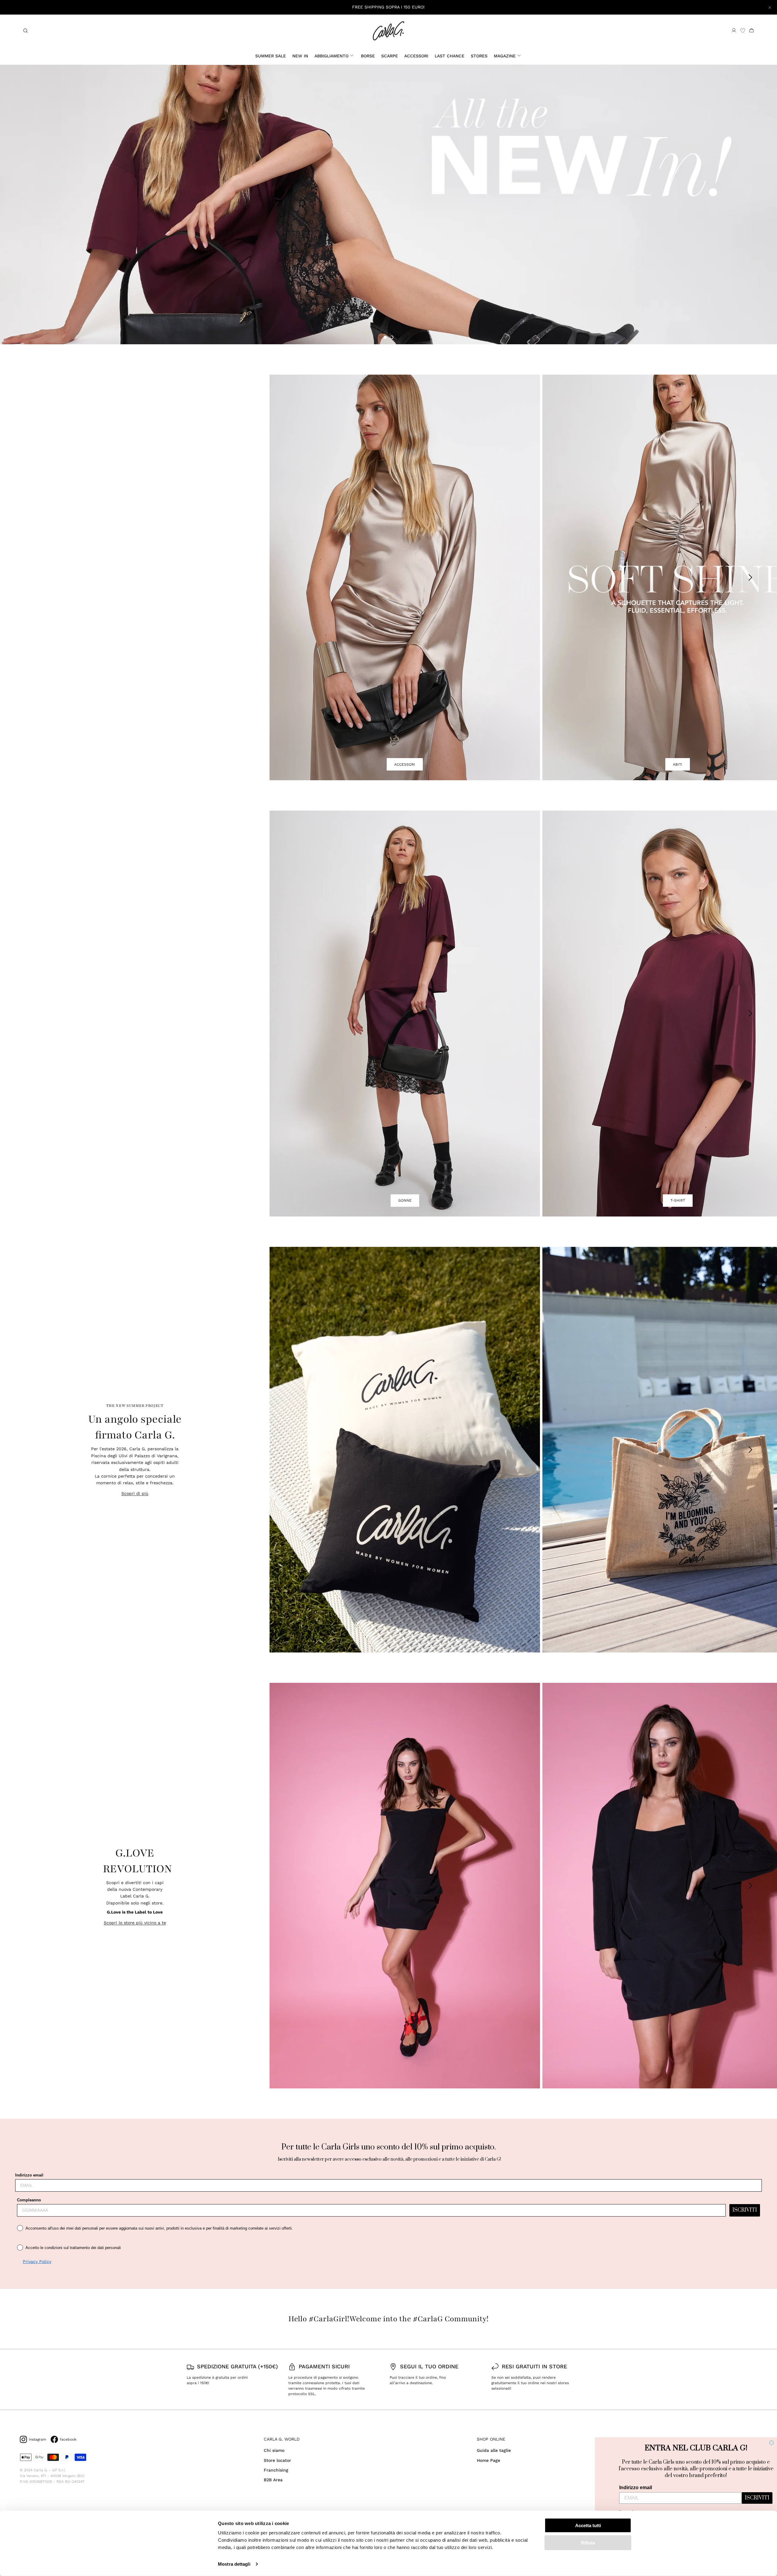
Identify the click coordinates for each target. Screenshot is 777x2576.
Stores (479, 56)
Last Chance (450, 56)
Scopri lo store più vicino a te (135, 1923)
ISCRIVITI (745, 2210)
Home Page (489, 2460)
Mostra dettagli (234, 2564)
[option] (388, 205)
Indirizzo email (29, 2175)
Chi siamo (274, 2450)
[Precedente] (293, 577)
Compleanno (29, 2200)
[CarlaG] (388, 31)
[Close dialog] (772, 2443)
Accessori (416, 56)
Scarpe (390, 56)
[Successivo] (751, 577)
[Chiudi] (770, 7)
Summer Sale (271, 56)
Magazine (505, 56)
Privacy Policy (37, 2261)
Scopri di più (135, 1493)
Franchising (276, 2470)
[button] (385, 337)
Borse (368, 56)
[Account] (734, 31)
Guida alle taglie (494, 2450)
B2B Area (273, 2480)
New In (300, 56)
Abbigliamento (331, 56)
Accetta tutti (588, 2525)
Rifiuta (588, 2542)
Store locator (277, 2460)
